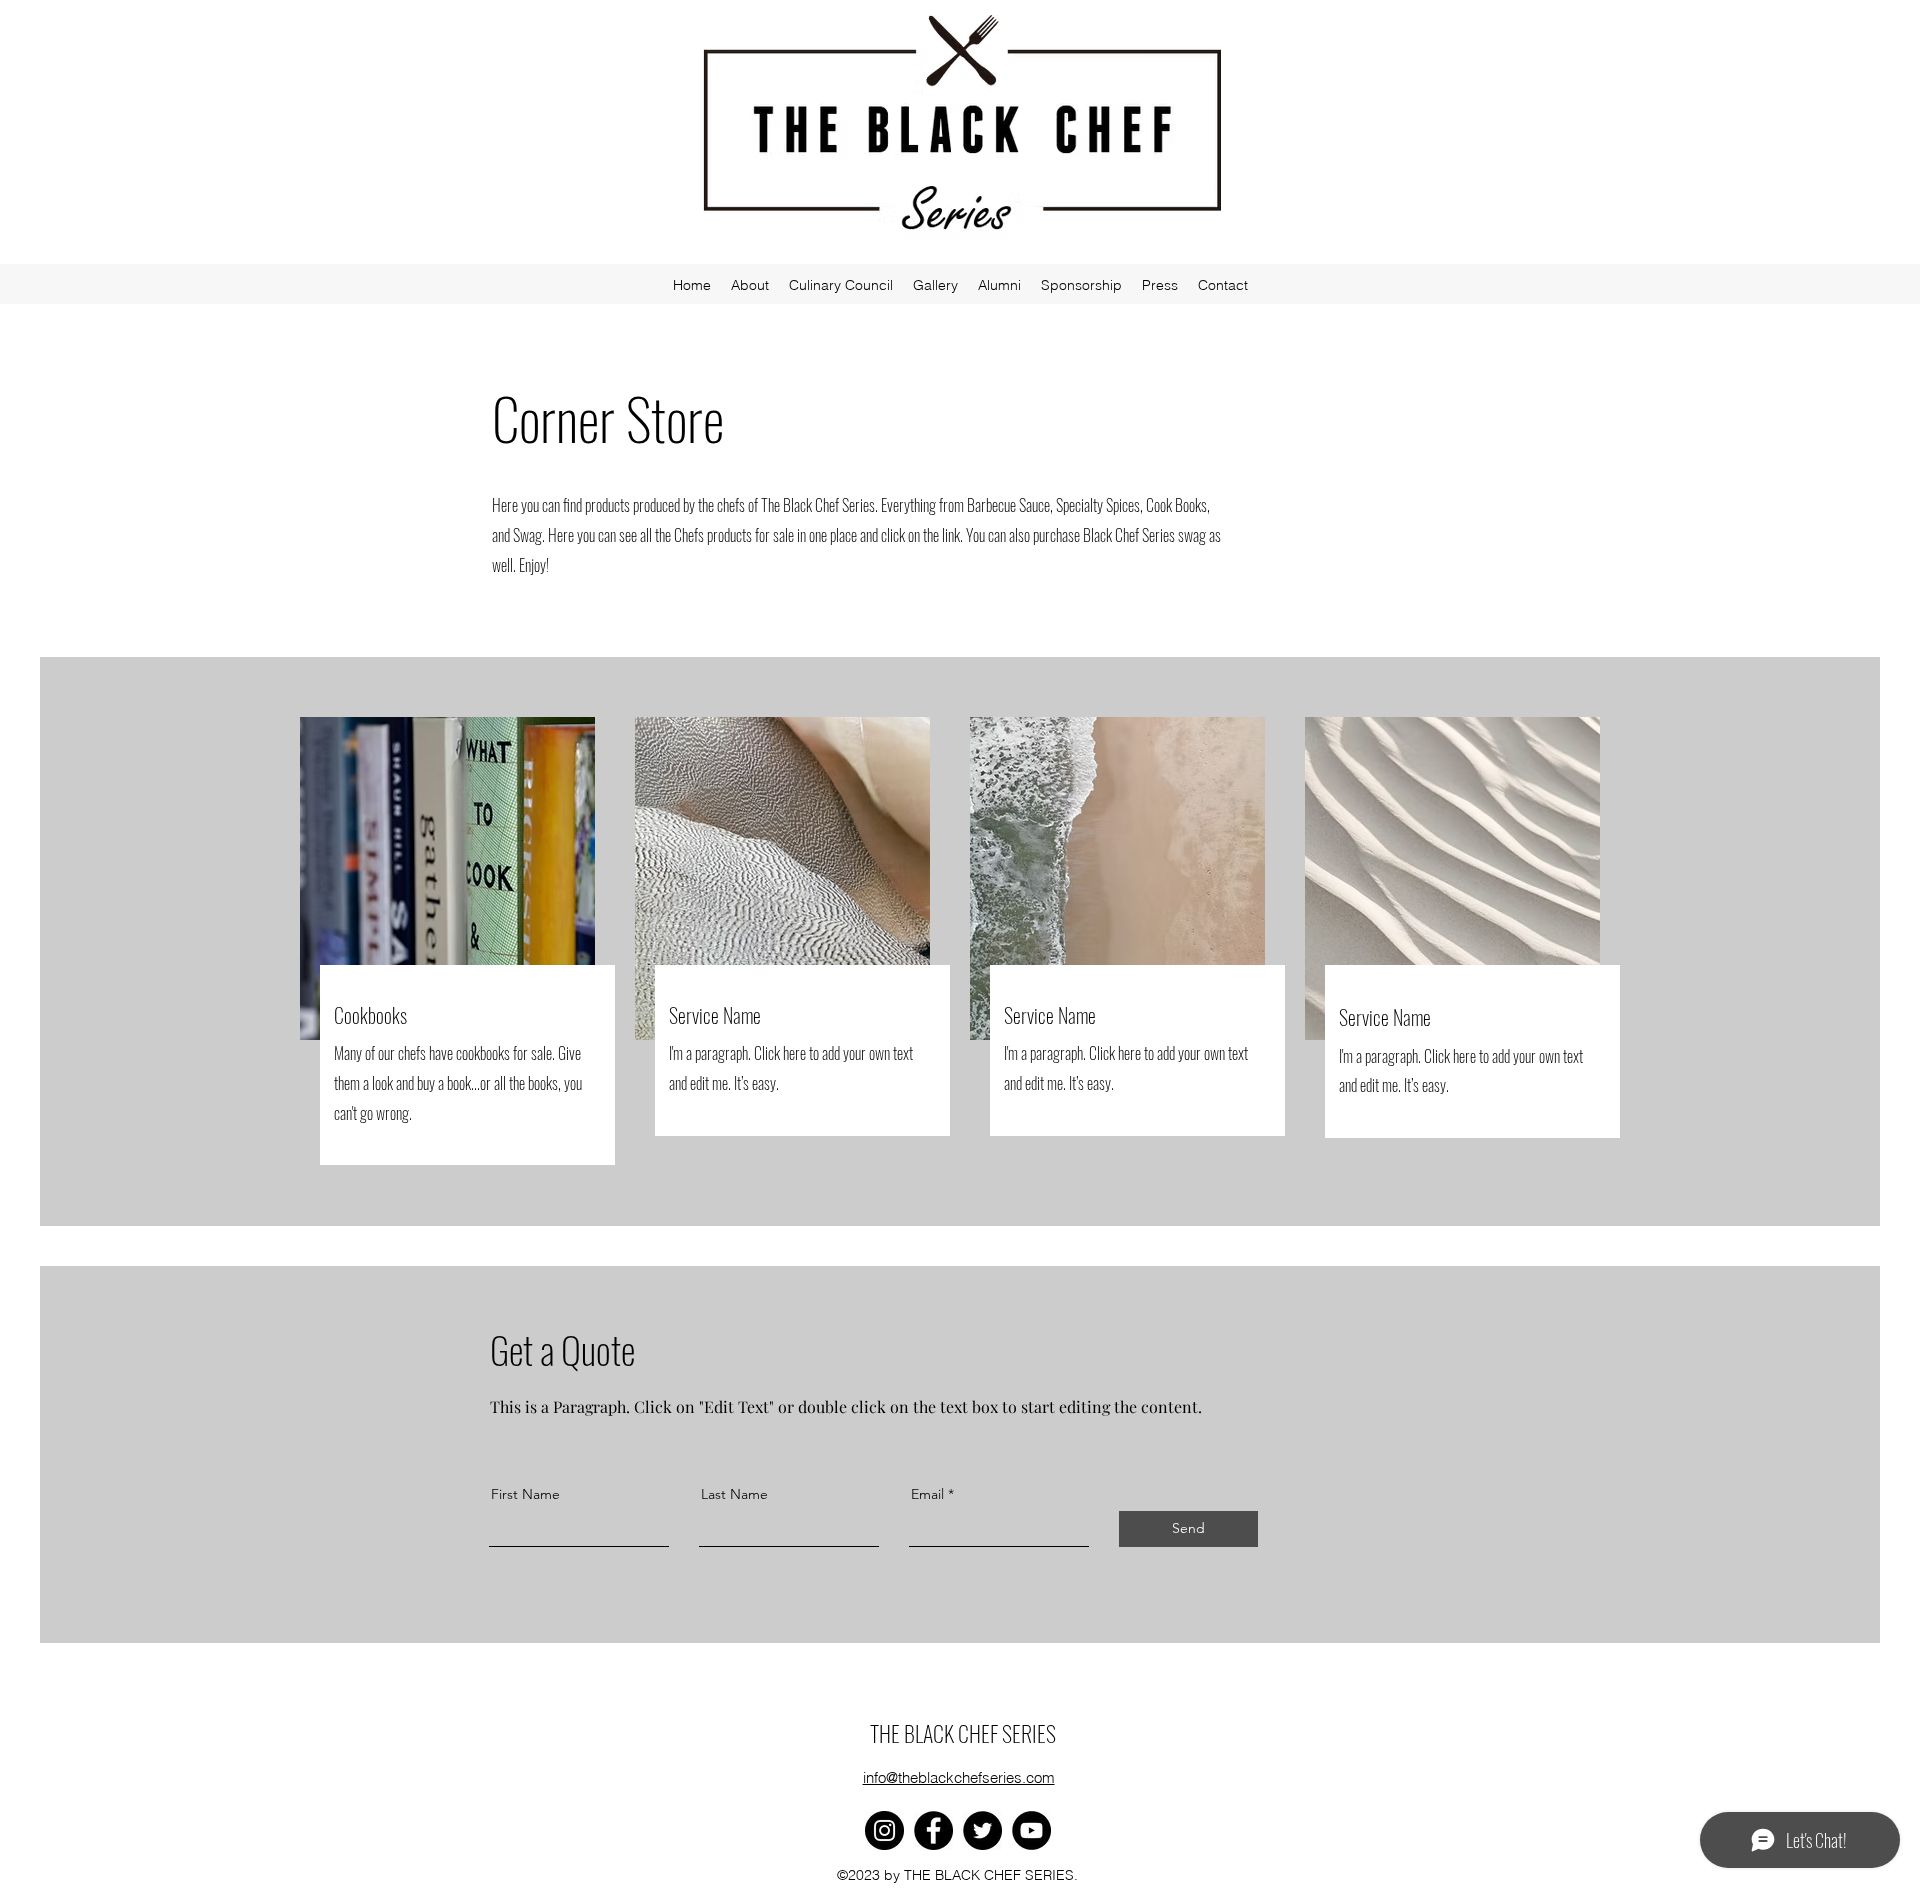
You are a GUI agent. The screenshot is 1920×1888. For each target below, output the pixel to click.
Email (927, 1494)
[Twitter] (982, 1830)
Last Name (734, 1494)
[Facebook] (933, 1830)
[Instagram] (884, 1830)
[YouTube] (1031, 1830)
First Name (525, 1494)
